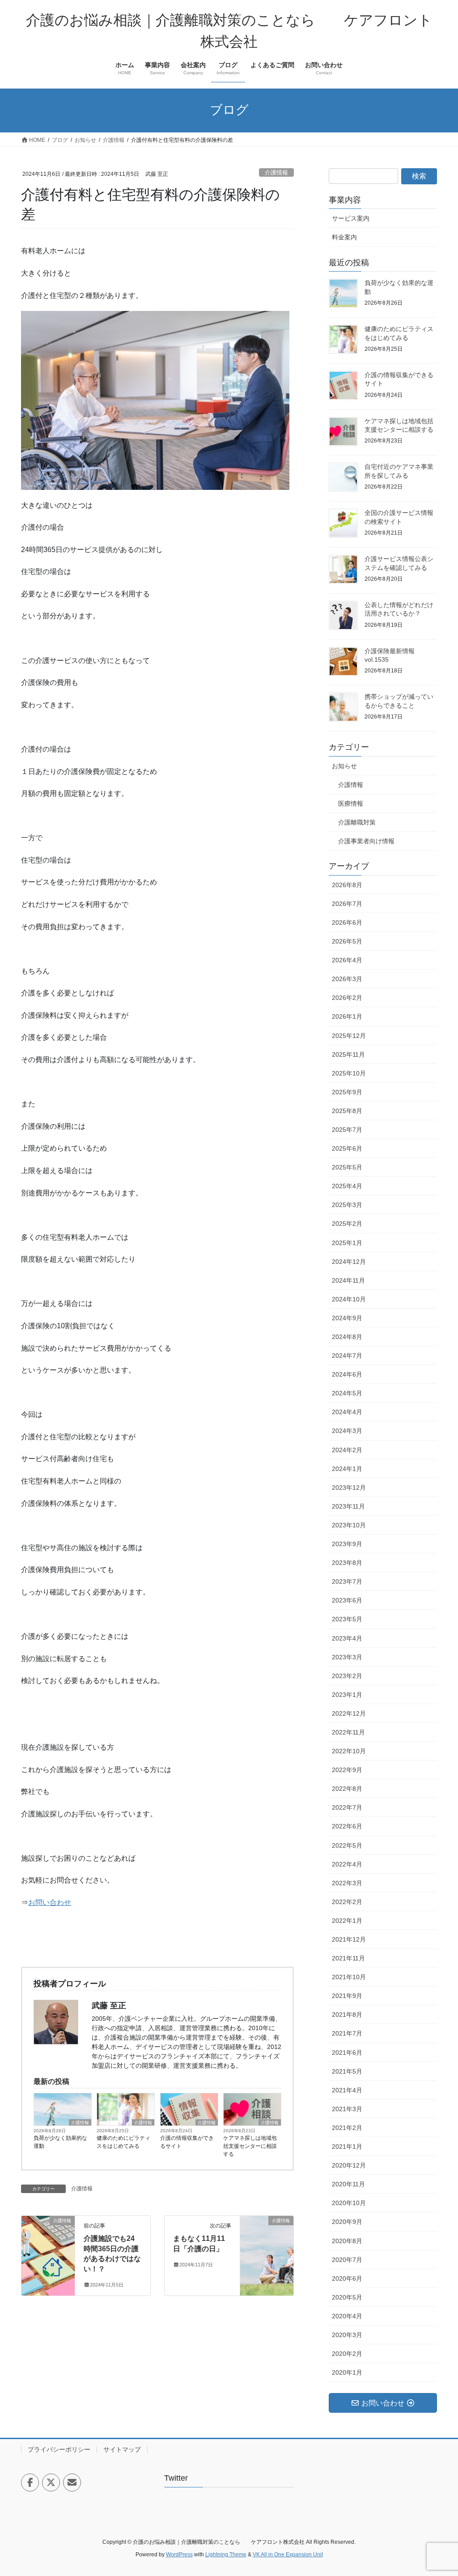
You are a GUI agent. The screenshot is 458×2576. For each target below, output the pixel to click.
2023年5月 (347, 1619)
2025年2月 (347, 1224)
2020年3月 (347, 2335)
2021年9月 (347, 1996)
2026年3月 (347, 979)
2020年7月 (347, 2260)
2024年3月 (347, 1431)
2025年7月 (347, 1130)
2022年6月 (347, 1826)
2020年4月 (347, 2316)
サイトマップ (122, 2449)
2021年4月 (347, 2090)
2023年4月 (347, 1638)
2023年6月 (347, 1600)
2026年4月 (347, 960)
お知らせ (344, 766)
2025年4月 (347, 1186)
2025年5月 (347, 1167)
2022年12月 (349, 1713)
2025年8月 (347, 1111)
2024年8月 (347, 1337)
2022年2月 (347, 1902)
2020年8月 (347, 2241)
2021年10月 (349, 1977)
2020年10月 (349, 2203)
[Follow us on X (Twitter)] (51, 2482)
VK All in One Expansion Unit (288, 2555)
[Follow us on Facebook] (30, 2482)
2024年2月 (347, 1450)
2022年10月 (349, 1751)
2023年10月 (349, 1525)
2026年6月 (347, 922)
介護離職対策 (357, 822)
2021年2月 (347, 2128)
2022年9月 (347, 1770)
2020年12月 (349, 2165)
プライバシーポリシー (59, 2449)
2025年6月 (347, 1148)
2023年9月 (347, 1544)
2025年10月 (349, 1073)
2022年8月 (347, 1789)
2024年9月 (347, 1318)
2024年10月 (349, 1299)
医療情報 (351, 803)
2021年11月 (348, 1958)
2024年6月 (347, 1374)
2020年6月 (347, 2278)
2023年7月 (347, 1581)
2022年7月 (347, 1807)
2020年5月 (347, 2297)
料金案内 (344, 237)
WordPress (179, 2555)
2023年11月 (348, 1506)
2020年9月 (347, 2222)
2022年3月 (347, 1883)
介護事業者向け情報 (366, 841)
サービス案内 (351, 218)
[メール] (72, 2482)
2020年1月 (347, 2372)
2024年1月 (347, 1469)
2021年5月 (347, 2071)
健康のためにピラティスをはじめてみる (123, 2142)
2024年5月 (347, 1393)
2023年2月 (347, 1676)
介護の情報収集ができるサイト (187, 2142)
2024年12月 (349, 1262)
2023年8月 (347, 1563)
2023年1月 (347, 1695)
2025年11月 (348, 1054)
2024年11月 (348, 1280)
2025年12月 (349, 1036)
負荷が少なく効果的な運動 (60, 2142)
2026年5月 (347, 941)
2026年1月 (347, 1016)
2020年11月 (348, 2184)
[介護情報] (48, 2249)
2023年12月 (349, 1488)
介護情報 (276, 172)
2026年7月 (347, 904)
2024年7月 (347, 1356)
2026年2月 (347, 998)
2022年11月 (348, 1732)
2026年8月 (347, 885)
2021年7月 (347, 2033)
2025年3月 (347, 1205)
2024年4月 (347, 1412)
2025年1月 (347, 1243)
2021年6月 (347, 2053)
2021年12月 (349, 1939)
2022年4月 (347, 1864)
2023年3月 (347, 1657)
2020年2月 (347, 2354)
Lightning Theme (226, 2555)
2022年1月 (347, 1921)
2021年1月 (347, 2147)
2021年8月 (347, 2015)
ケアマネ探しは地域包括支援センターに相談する (250, 2146)
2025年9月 (347, 1092)
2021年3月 (347, 2109)
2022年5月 (347, 1845)
